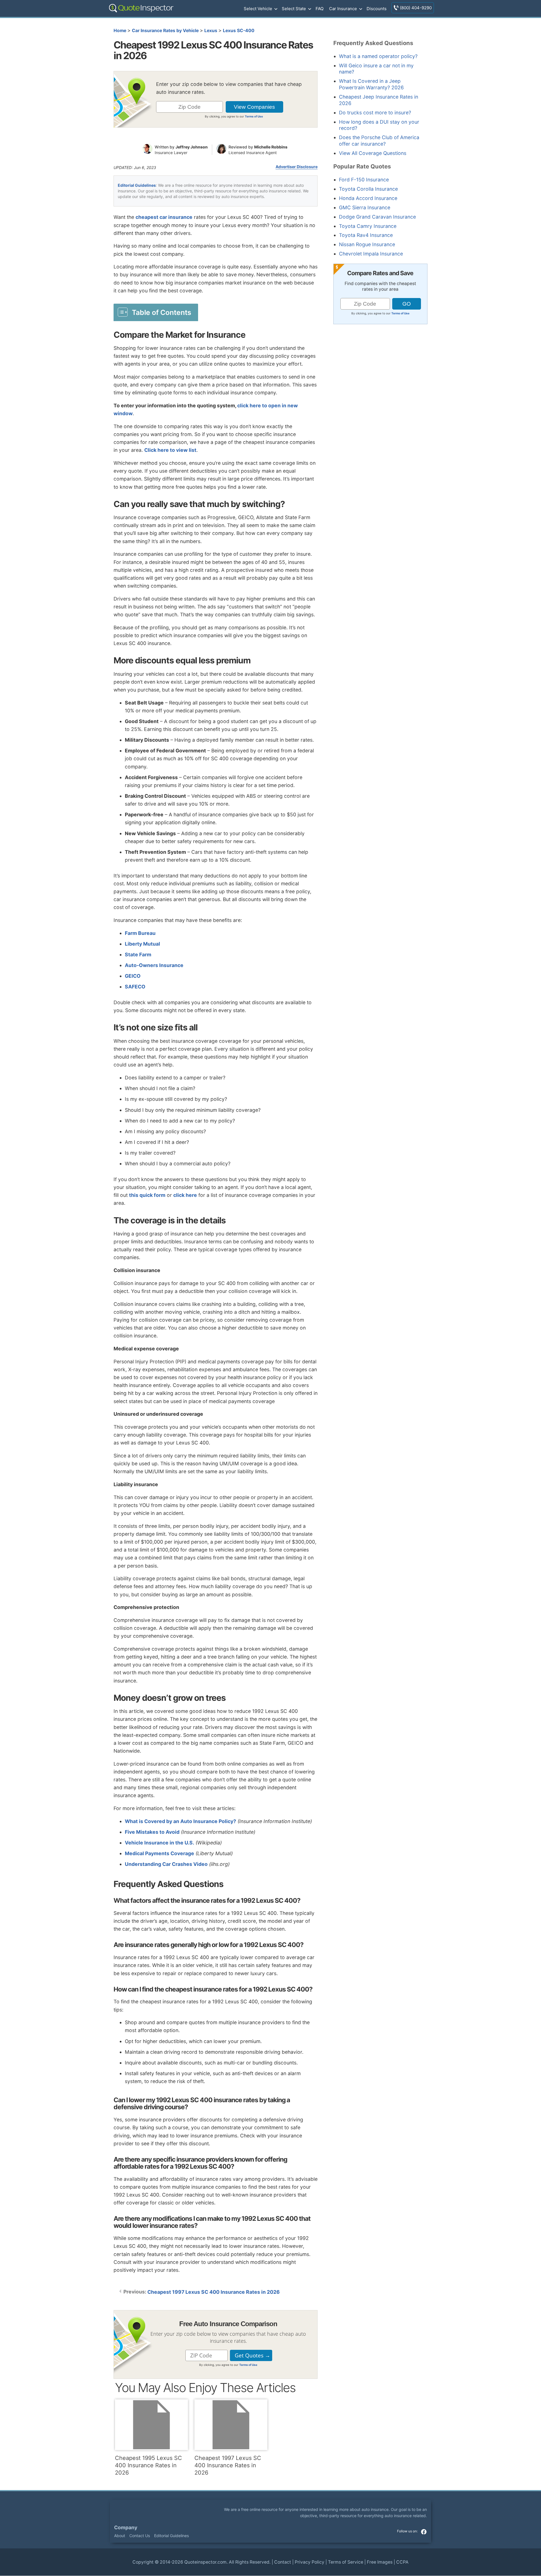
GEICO (133, 976)
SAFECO (135, 987)
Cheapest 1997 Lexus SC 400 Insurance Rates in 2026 (214, 2292)
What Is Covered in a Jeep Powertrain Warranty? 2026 (371, 84)
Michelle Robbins (271, 147)
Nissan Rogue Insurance (367, 244)
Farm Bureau (140, 933)
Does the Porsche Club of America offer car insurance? (379, 141)
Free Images (380, 2562)
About (120, 2536)
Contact (283, 2562)
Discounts (377, 9)
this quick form (147, 1195)
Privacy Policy (310, 2562)
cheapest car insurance (164, 217)
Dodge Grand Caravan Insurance (377, 217)
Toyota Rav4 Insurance (366, 235)
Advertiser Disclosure (297, 167)
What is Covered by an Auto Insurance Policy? (180, 1821)
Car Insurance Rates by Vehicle (165, 31)
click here (185, 1195)
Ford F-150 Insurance (364, 180)
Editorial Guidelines (137, 185)
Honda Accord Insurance (368, 198)
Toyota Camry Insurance (368, 226)
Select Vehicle (258, 9)
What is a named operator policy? (378, 56)
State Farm (138, 954)
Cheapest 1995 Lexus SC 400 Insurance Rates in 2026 (148, 2465)
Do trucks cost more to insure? (375, 113)
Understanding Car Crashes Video (166, 1864)
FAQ (320, 9)
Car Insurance (343, 9)
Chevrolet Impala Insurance (371, 254)
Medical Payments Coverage (159, 1853)
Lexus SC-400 (239, 31)
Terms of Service (346, 2562)
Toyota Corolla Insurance (368, 189)
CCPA (402, 2562)
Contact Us (140, 2536)
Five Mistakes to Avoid (152, 1832)
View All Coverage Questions (373, 153)
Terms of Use (254, 116)
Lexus (211, 31)
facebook (424, 2532)
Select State (294, 9)
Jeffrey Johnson (192, 147)
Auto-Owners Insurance (154, 965)
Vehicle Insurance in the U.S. (159, 1843)
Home (120, 31)
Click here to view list (170, 450)
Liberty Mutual (142, 944)
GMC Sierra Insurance (365, 207)
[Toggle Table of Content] (156, 312)
